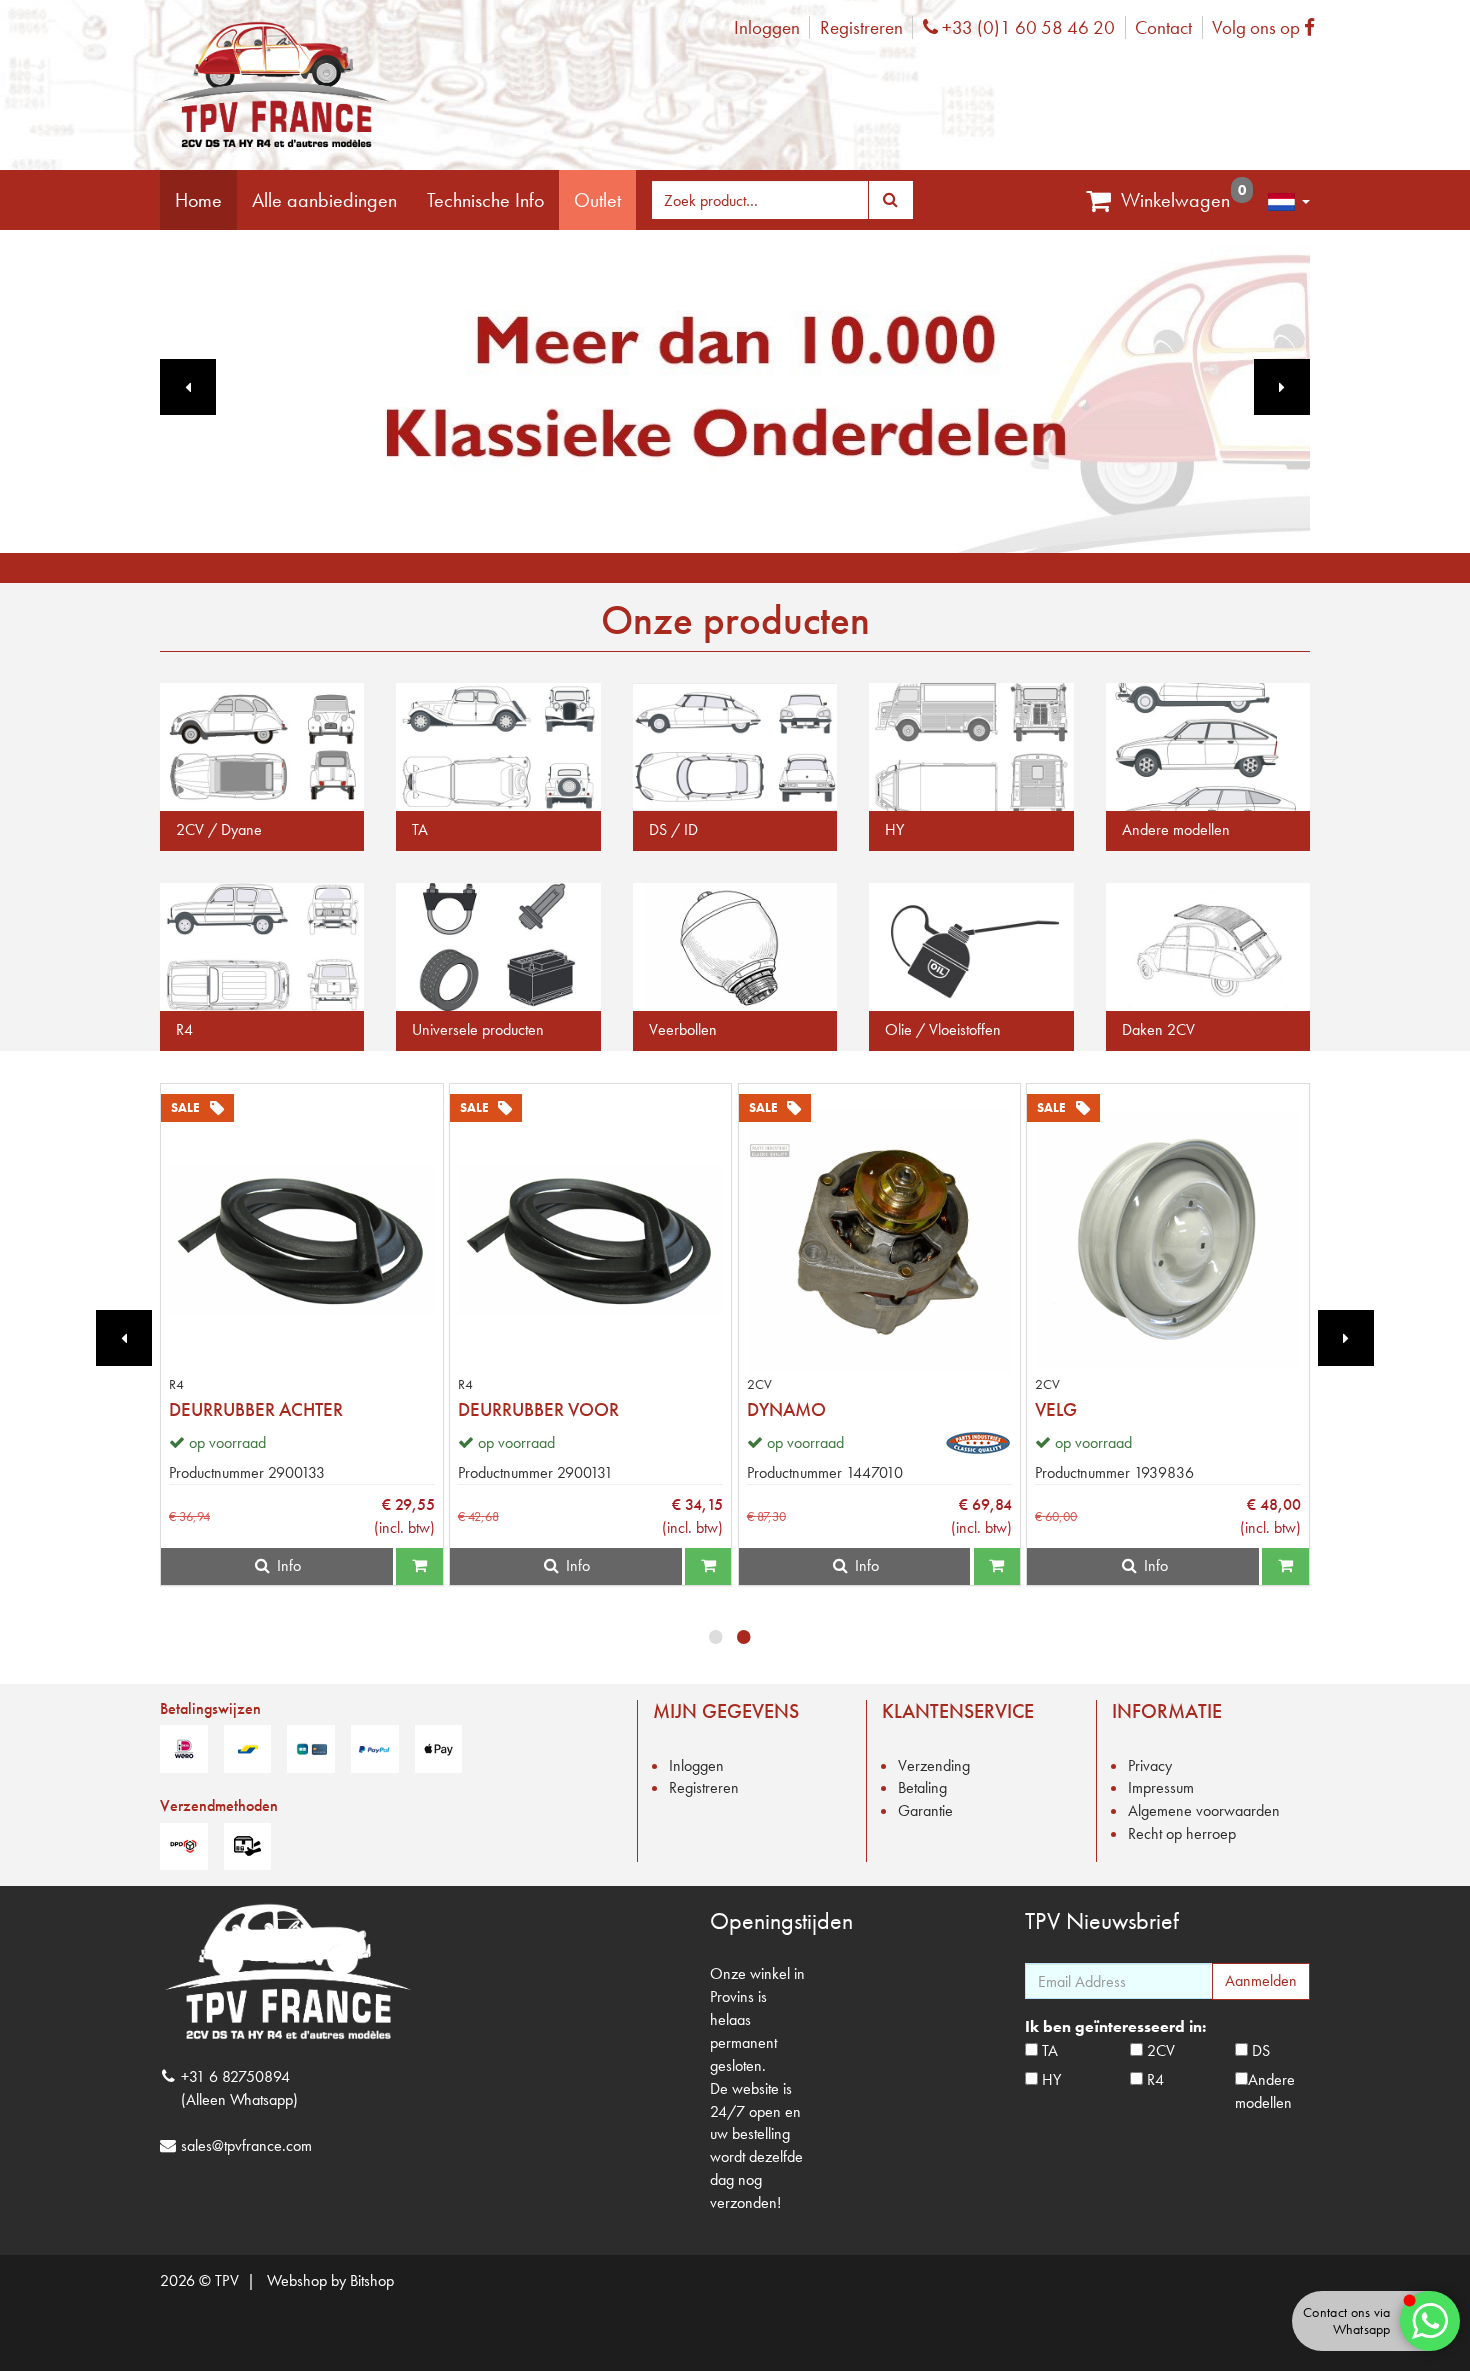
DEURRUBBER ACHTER (256, 1409)
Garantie (925, 1810)
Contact (1163, 27)
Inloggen (767, 27)
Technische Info (485, 200)
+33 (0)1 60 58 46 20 (1026, 27)
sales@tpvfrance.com (246, 2145)
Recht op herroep (1182, 1833)
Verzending (934, 1765)
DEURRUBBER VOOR (538, 1409)
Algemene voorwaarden (1204, 1810)
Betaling (922, 1787)
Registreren (861, 27)
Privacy (1150, 1765)
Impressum (1161, 1787)
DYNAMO (786, 1409)
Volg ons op (1268, 27)
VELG (1056, 1409)
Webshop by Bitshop (330, 2280)
